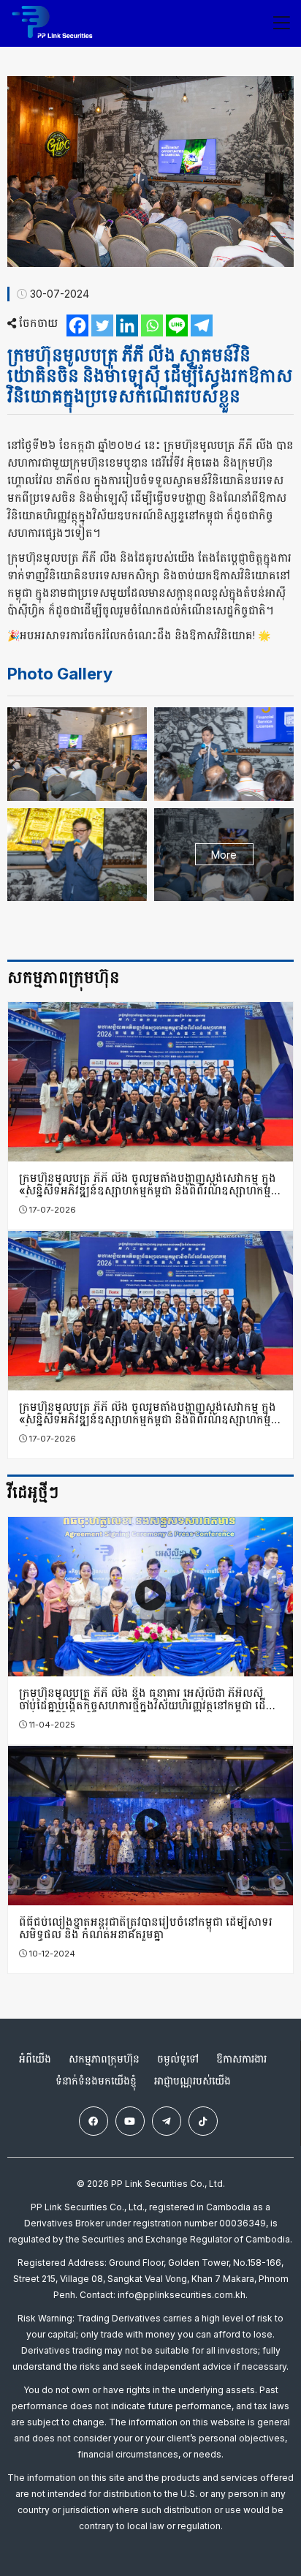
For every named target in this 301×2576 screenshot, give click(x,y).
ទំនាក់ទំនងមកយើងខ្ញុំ (96, 2081)
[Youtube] (130, 2121)
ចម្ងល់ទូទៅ (178, 2059)
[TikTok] (203, 2121)
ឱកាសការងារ (241, 2059)
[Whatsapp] (152, 325)
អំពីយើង (35, 2059)
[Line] (177, 325)
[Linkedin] (127, 325)
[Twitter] (102, 325)
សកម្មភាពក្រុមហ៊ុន (104, 2059)
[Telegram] (202, 325)
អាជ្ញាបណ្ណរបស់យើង (193, 2081)
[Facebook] (77, 325)
